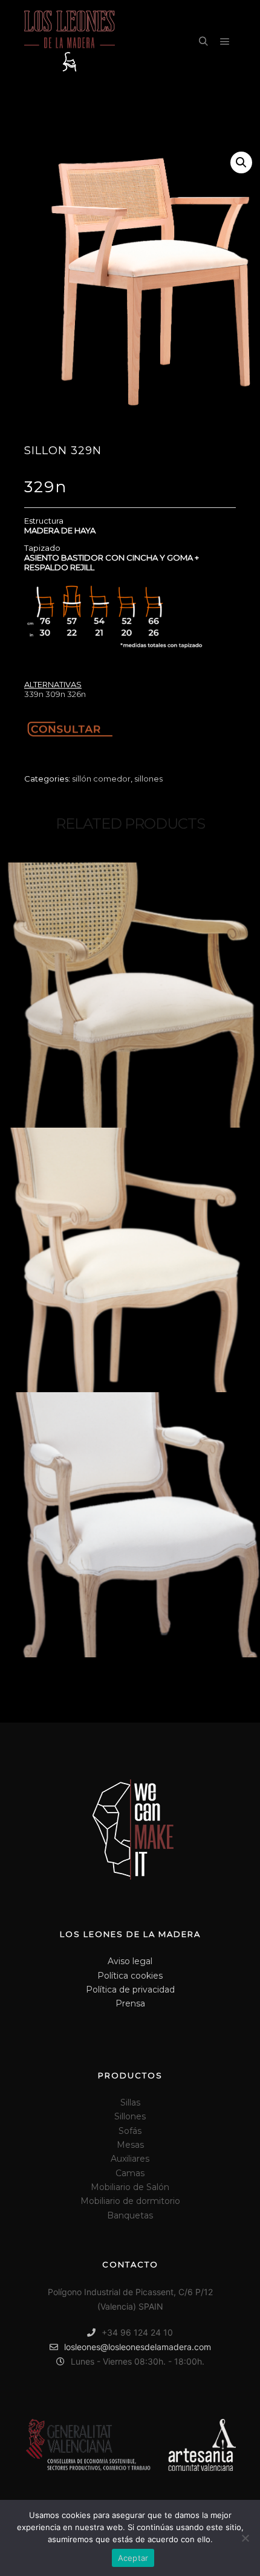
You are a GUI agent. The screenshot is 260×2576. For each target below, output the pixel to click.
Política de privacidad (130, 1990)
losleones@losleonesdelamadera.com (138, 2347)
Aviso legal (130, 1961)
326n (76, 694)
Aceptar (133, 2558)
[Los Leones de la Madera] (70, 42)
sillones (148, 779)
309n (55, 694)
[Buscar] (203, 42)
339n (34, 694)
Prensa (130, 2003)
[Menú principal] (225, 42)
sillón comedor (101, 779)
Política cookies (130, 1976)
